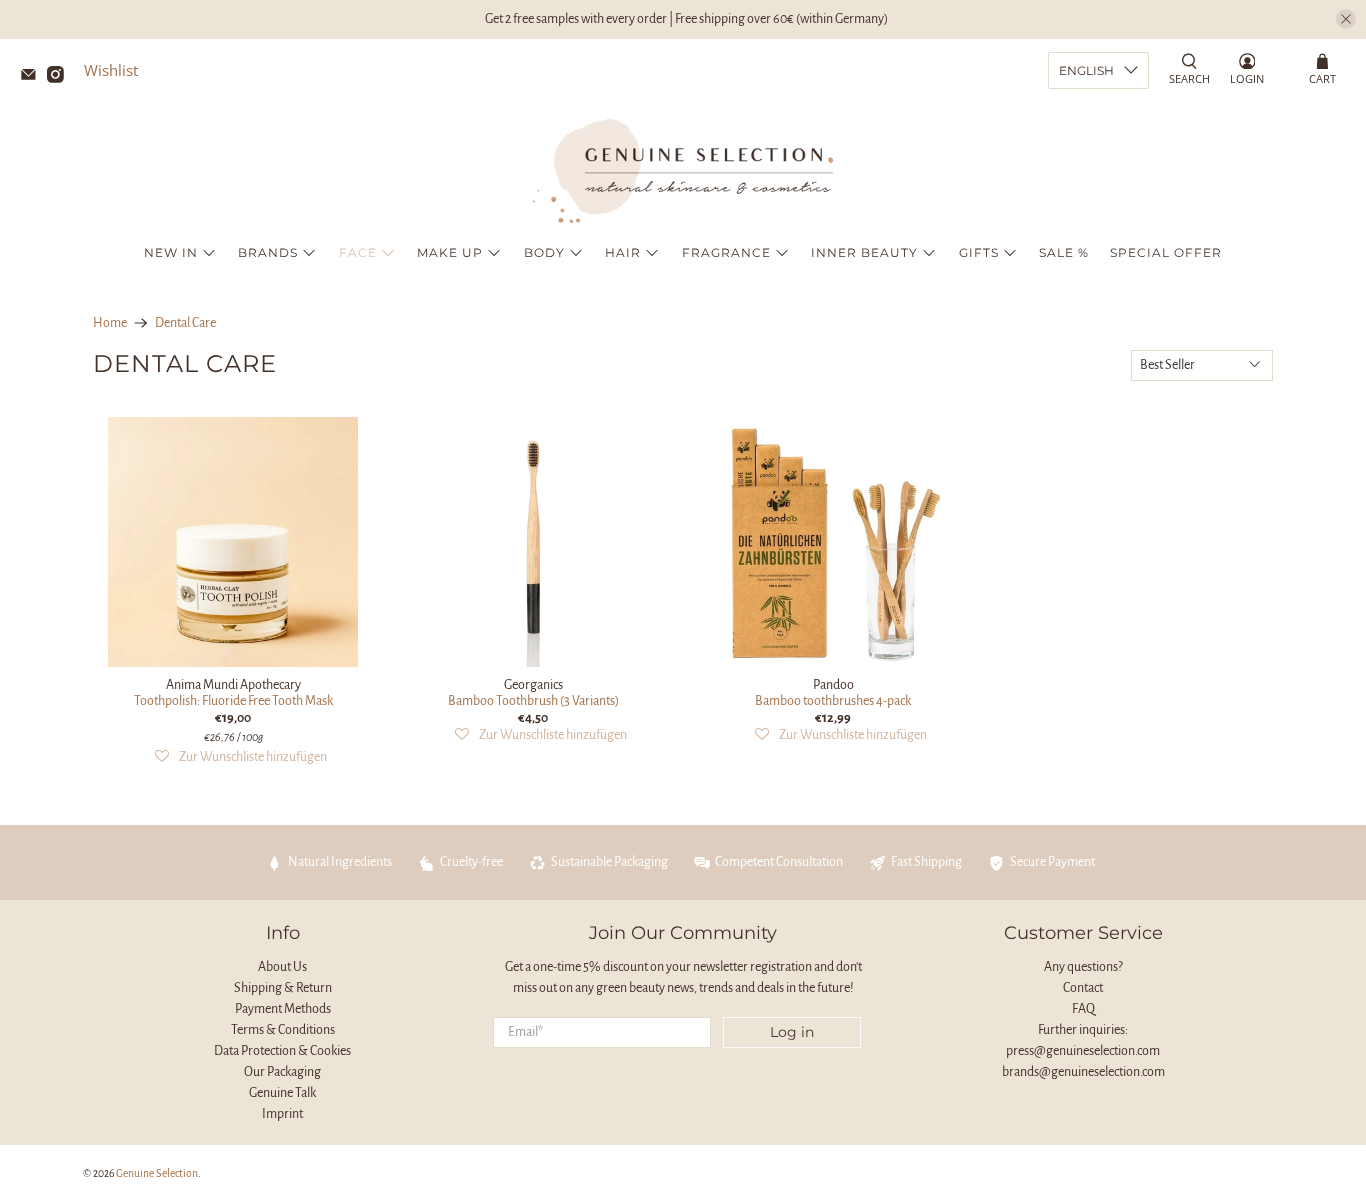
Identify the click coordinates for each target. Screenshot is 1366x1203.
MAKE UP (450, 252)
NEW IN (171, 252)
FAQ (1083, 1009)
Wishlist (111, 70)
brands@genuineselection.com (1083, 1072)
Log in (792, 1032)
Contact (1083, 988)
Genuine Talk (282, 1093)
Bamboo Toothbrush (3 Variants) (533, 701)
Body (544, 252)
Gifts (979, 252)
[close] (1346, 19)
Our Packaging (282, 1072)
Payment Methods (283, 1009)
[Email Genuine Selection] (33, 77)
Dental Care (185, 323)
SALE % (1064, 252)
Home (110, 323)
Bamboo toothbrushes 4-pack (833, 701)
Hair (623, 252)
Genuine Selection (157, 1173)
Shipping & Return (283, 988)
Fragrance (726, 252)
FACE (358, 252)
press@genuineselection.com (1083, 1051)
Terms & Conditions (283, 1030)
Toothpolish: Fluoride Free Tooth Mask (233, 701)
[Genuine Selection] (683, 171)
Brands (268, 252)
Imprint (282, 1114)
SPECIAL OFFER (1166, 252)
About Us (282, 967)
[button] (241, 757)
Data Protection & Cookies (282, 1051)
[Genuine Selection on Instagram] (60, 77)
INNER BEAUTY (864, 252)
